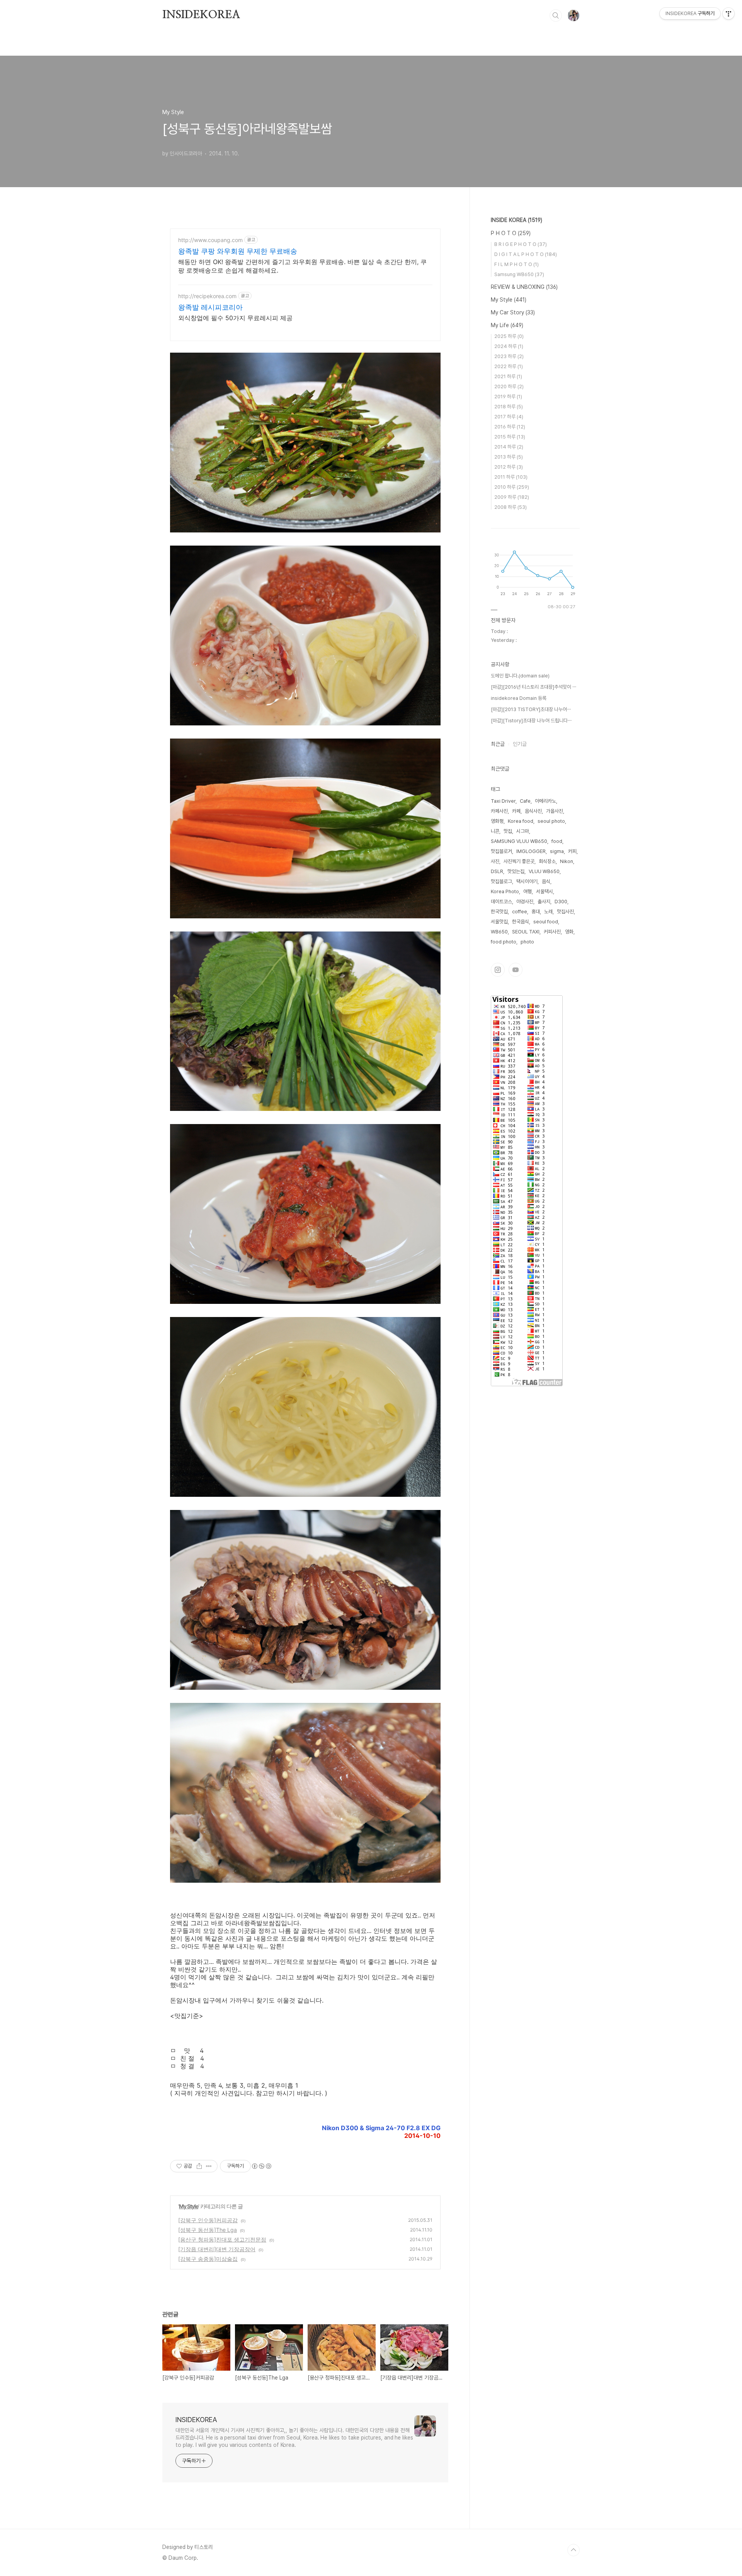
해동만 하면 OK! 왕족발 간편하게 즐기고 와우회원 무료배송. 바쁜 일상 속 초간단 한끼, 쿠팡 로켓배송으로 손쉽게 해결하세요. (302, 266)
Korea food (521, 821)
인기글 (520, 744)
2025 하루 (509, 336)
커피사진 (552, 932)
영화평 (497, 821)
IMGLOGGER (531, 851)
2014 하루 (509, 447)
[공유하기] (199, 2166)
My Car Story (513, 312)
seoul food (546, 922)
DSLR (497, 871)
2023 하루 (509, 356)
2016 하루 (510, 427)
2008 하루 (511, 507)
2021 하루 (508, 376)
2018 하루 (509, 407)
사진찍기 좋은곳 (519, 861)
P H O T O (511, 233)
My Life (507, 325)
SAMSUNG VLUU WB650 (519, 841)
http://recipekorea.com (207, 296)
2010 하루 (512, 487)
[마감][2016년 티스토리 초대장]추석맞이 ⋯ (534, 687)
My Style (189, 2206)
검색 (556, 15)
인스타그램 (498, 970)
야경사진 (525, 902)
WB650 (499, 932)
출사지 (544, 902)
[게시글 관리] (209, 2166)
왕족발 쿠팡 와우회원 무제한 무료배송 (238, 251)
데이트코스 (501, 902)
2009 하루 (512, 497)
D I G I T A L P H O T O (526, 254)
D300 (561, 902)
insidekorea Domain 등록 (519, 698)
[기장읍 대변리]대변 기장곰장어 (217, 2249)
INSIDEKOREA (201, 15)
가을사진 (555, 811)
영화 (569, 932)
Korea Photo (505, 891)
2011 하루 (511, 477)
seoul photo (551, 821)
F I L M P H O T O (517, 264)
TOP (574, 2550)
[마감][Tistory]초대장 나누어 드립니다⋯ (531, 721)
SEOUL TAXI (526, 932)
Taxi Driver (503, 801)
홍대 (536, 912)
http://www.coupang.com (210, 240)
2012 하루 (509, 467)
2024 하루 (509, 346)
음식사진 (533, 811)
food (557, 841)
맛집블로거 (501, 851)
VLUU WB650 (544, 871)
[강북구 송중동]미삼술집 (208, 2259)
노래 (548, 912)
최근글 (498, 744)
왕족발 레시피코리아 (210, 307)
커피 (572, 851)
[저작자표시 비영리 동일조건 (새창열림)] (261, 2166)
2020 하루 (509, 386)
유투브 (516, 970)
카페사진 (499, 811)
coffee (520, 912)
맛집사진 (565, 912)
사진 (495, 861)
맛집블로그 (501, 881)
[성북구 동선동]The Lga (208, 2230)
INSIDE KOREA (517, 220)
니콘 (495, 831)
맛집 (508, 831)
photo (527, 942)
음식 (546, 881)
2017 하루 (509, 417)
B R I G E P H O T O (521, 244)
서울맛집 (499, 922)
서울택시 (545, 891)
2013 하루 (509, 457)
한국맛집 (499, 912)
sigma (557, 851)
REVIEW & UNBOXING (524, 287)
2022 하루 (509, 366)
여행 (528, 891)
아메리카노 (545, 801)
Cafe (525, 801)
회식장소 (547, 861)
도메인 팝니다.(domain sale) (520, 676)
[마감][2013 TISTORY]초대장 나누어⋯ (531, 709)
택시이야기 (527, 881)
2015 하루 (510, 437)
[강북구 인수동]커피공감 (208, 2220)
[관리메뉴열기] (728, 14)
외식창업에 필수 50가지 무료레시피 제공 (235, 318)
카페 (516, 811)
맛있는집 (516, 871)
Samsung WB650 (519, 274)
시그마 (523, 831)
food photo (504, 942)
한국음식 (521, 922)
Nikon (567, 861)
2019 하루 (508, 397)
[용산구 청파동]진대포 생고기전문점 (222, 2239)
